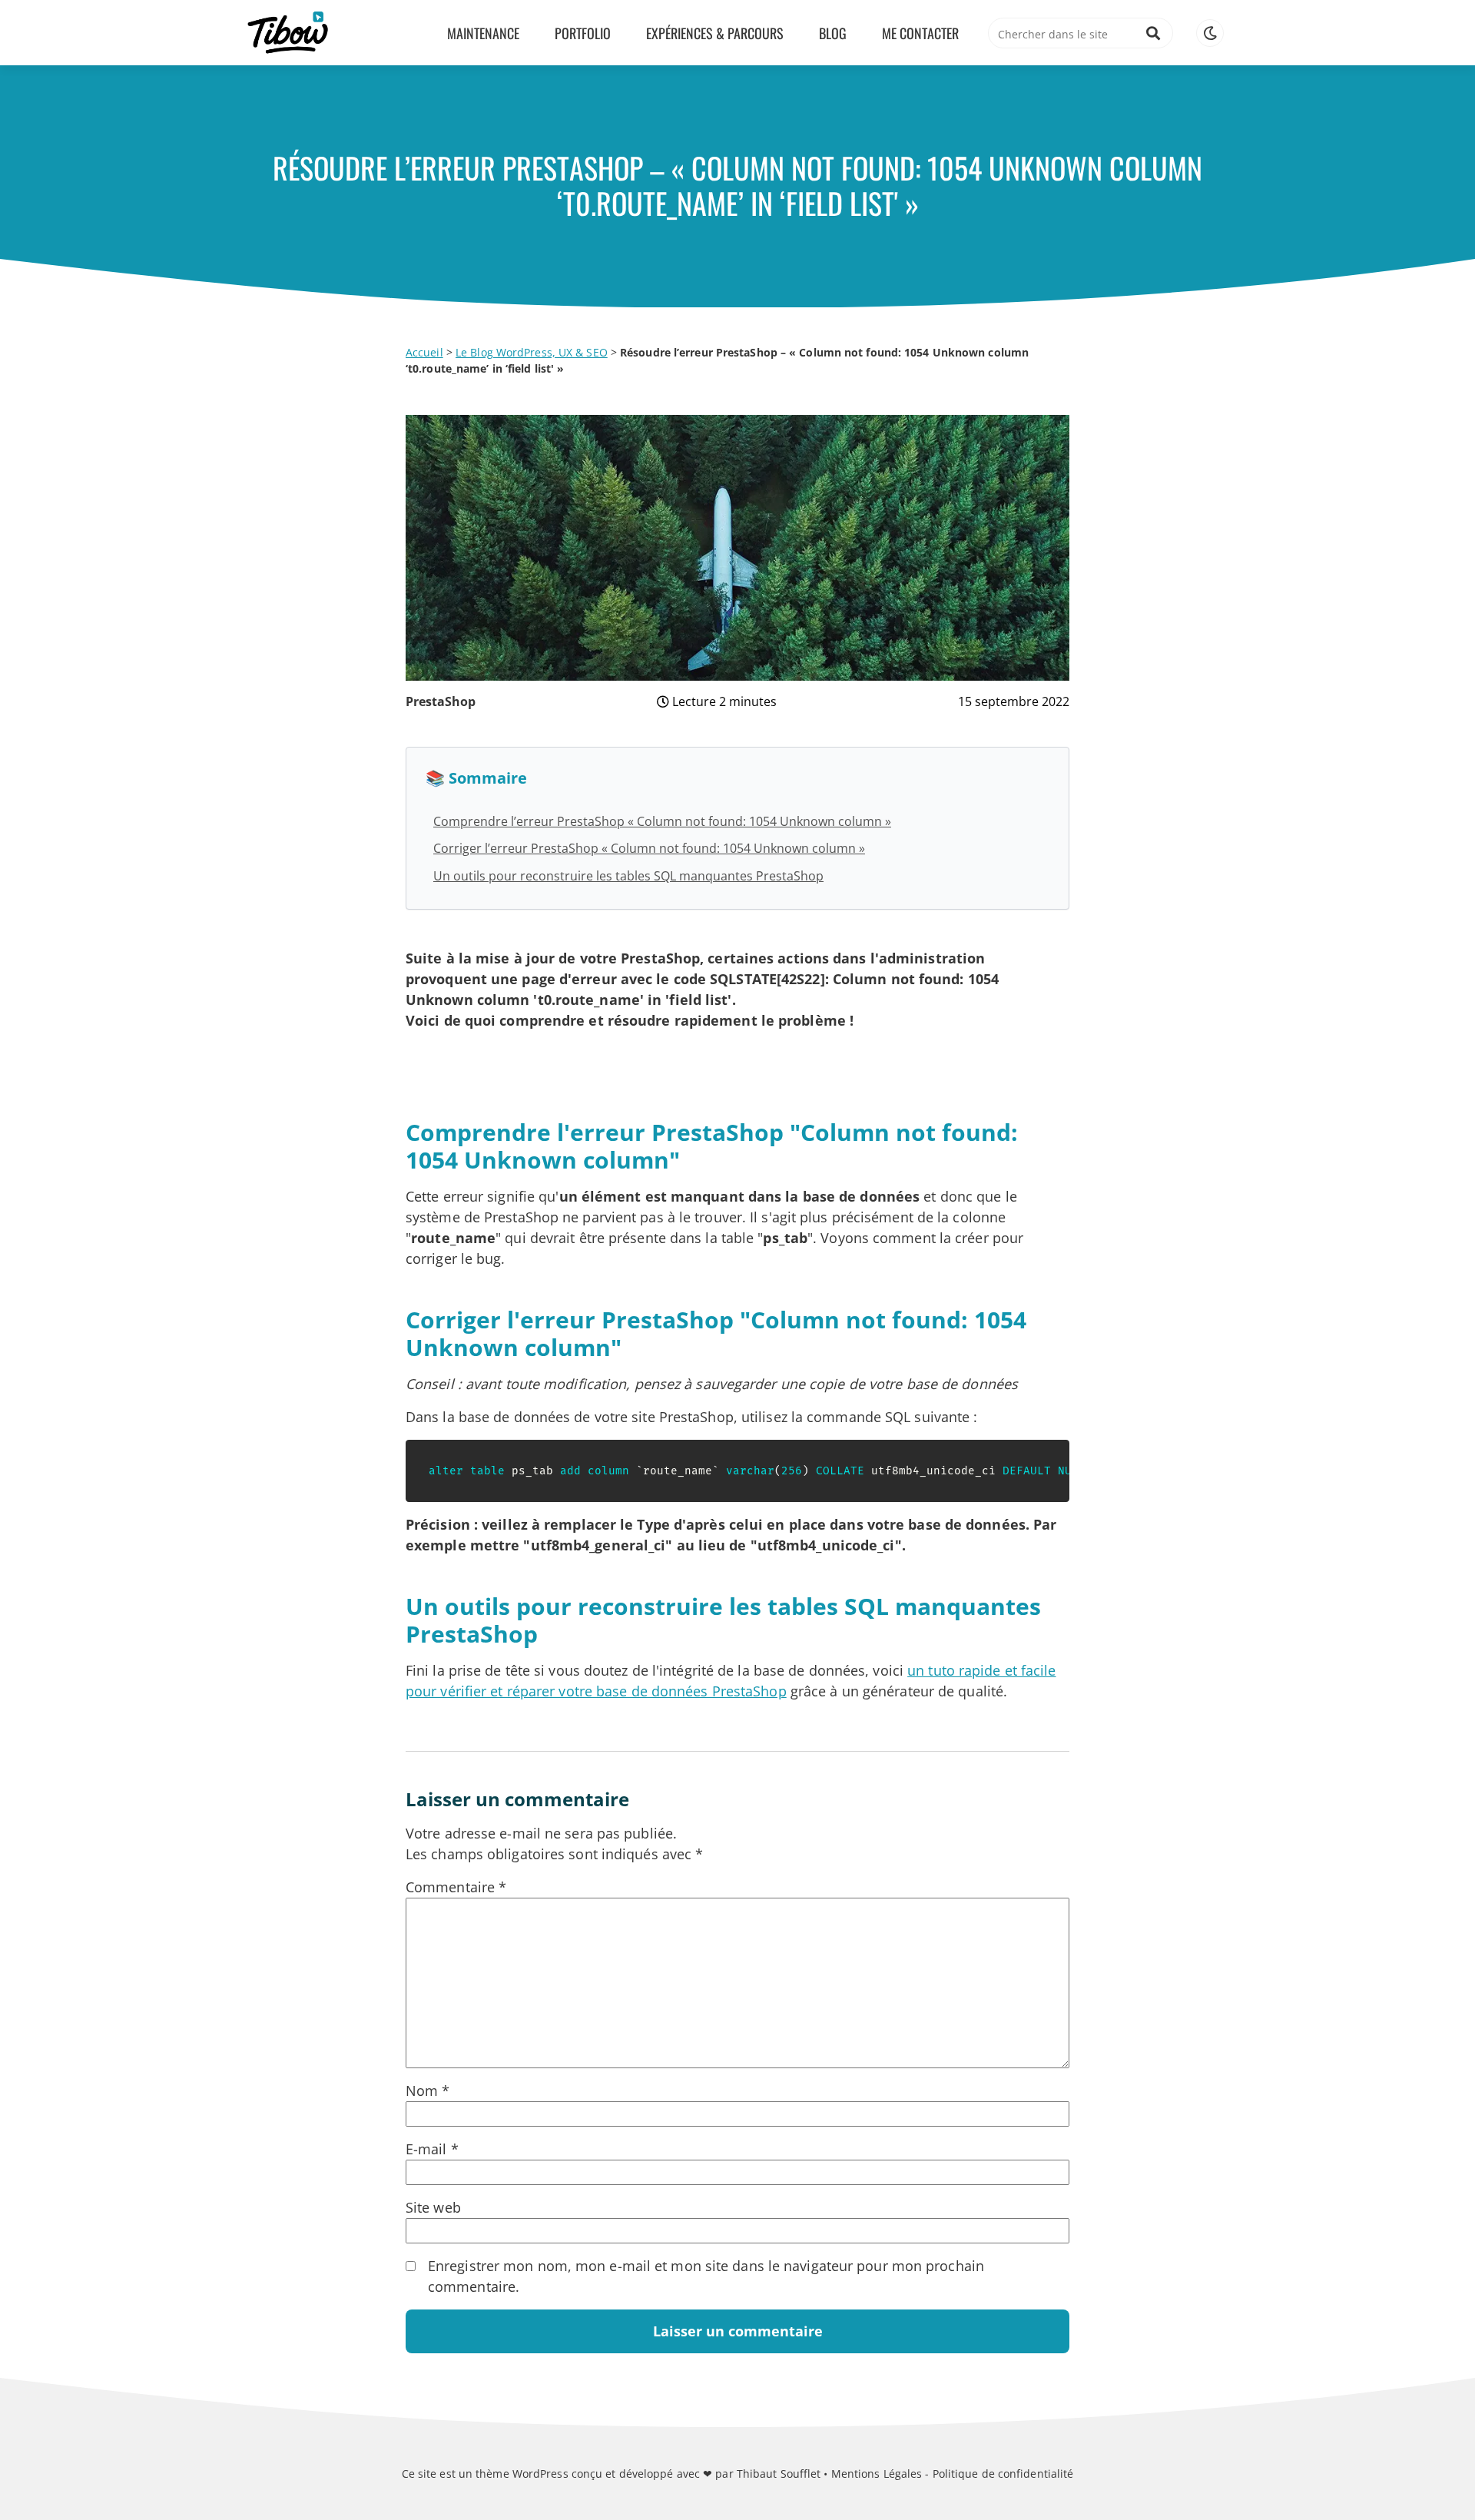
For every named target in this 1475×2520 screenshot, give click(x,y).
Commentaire (456, 1887)
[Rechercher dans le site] (1153, 33)
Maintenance (483, 33)
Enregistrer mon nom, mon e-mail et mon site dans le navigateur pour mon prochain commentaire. (706, 2276)
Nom (428, 2091)
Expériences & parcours (715, 33)
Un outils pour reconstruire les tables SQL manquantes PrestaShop (628, 876)
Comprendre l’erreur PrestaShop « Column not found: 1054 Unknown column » (662, 821)
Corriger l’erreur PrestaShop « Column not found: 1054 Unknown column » (649, 848)
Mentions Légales (877, 2474)
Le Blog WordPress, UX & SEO (532, 352)
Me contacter (920, 33)
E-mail (432, 2149)
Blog (833, 33)
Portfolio (583, 33)
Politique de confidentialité (1003, 2474)
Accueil (424, 352)
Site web (433, 2207)
